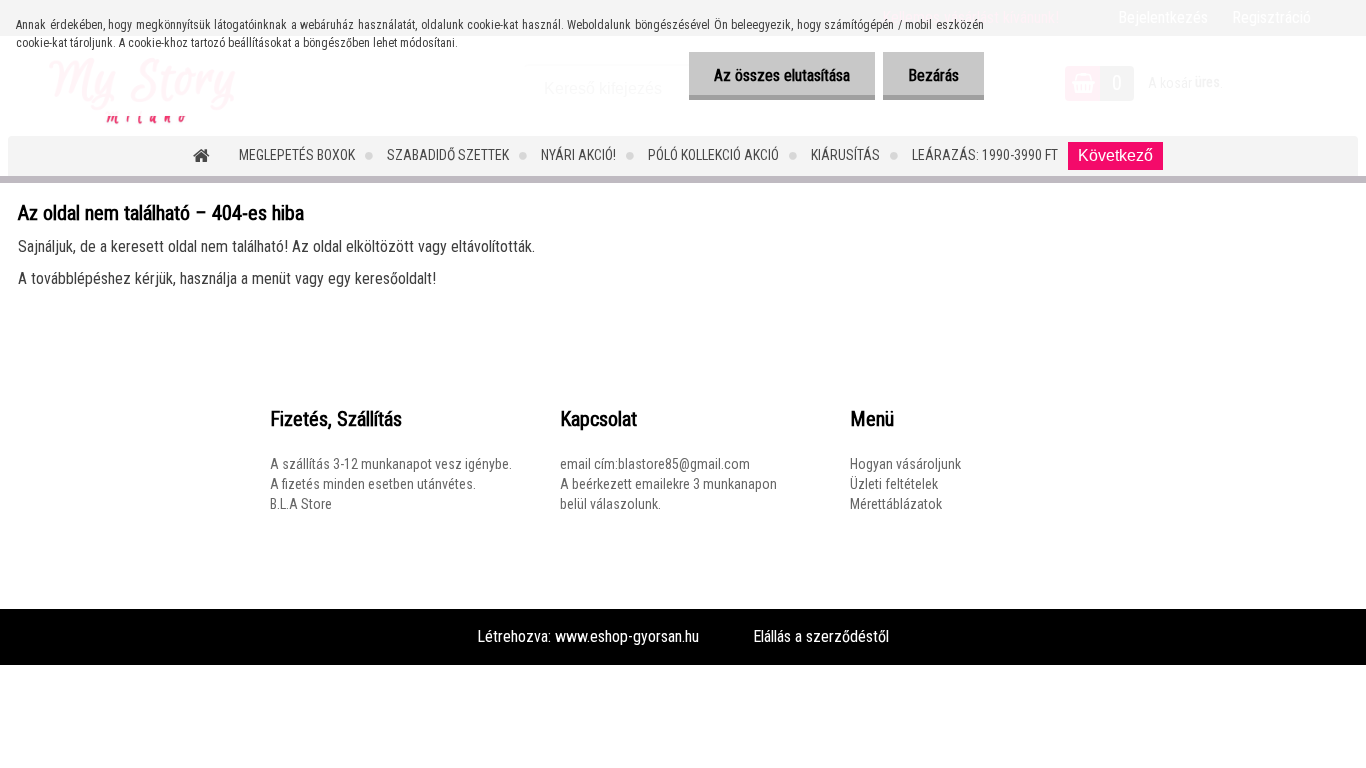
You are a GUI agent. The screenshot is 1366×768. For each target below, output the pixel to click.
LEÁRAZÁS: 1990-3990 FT (985, 155)
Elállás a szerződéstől (821, 636)
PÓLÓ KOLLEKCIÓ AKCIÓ (713, 155)
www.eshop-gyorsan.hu (627, 636)
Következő (1115, 155)
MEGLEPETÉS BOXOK (297, 155)
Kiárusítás (845, 155)
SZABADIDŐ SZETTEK (448, 155)
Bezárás (933, 75)
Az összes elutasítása (782, 75)
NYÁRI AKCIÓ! (578, 155)
